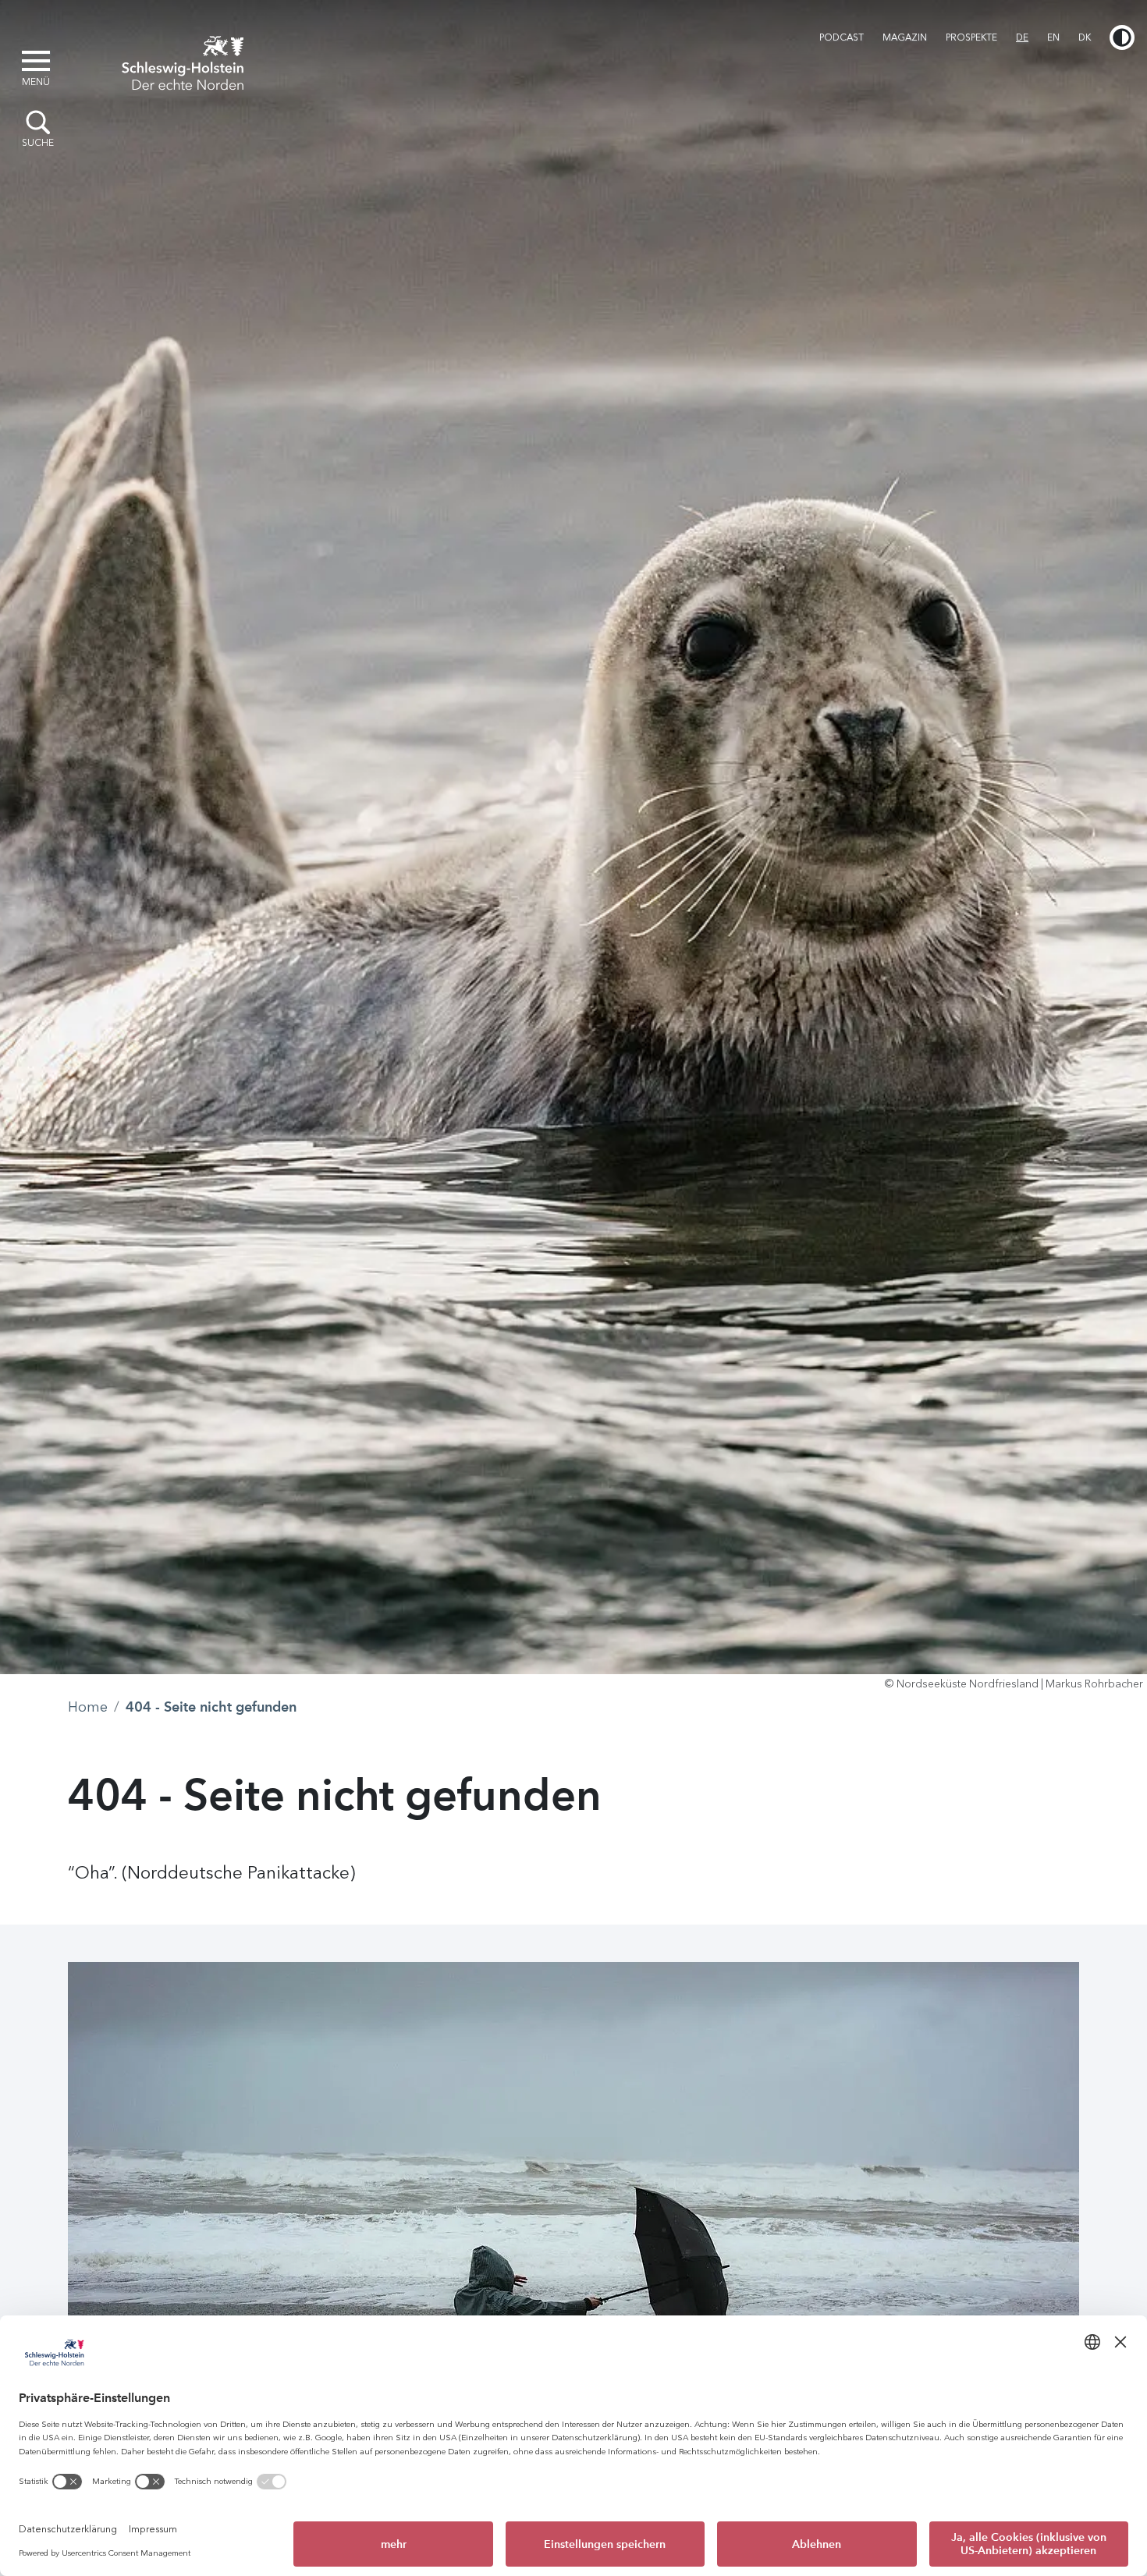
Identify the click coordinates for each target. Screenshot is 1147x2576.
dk (1085, 37)
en (1053, 37)
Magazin (905, 37)
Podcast (842, 37)
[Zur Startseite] (183, 61)
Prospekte (971, 37)
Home (88, 1707)
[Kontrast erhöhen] (1122, 37)
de (1022, 37)
